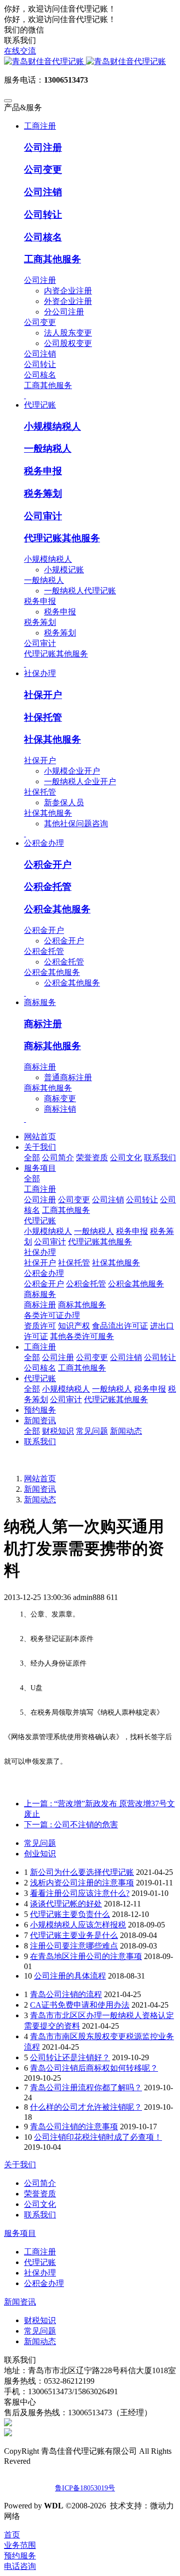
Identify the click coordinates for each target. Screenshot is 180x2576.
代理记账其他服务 (62, 538)
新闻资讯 (40, 1489)
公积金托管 (48, 887)
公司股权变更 (68, 343)
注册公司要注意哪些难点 (74, 1946)
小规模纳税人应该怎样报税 (78, 1925)
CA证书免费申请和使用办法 (80, 2005)
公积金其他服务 (57, 909)
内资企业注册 (68, 291)
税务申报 (43, 471)
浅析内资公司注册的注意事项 (82, 1883)
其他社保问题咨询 (76, 824)
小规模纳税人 (52, 426)
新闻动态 (40, 1500)
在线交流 (20, 51)
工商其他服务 (52, 259)
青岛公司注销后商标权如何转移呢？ (94, 2068)
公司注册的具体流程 (70, 1976)
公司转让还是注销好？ (70, 2057)
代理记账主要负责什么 (70, 1914)
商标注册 (43, 1024)
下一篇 (71, 1825)
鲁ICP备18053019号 (85, 2488)
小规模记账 (64, 570)
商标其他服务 (52, 1046)
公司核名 (43, 237)
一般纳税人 (48, 448)
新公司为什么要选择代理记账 (82, 1872)
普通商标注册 (68, 1077)
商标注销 (60, 1109)
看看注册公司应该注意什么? (80, 1893)
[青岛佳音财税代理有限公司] (90, 62)
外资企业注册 (68, 301)
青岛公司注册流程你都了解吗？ (86, 2087)
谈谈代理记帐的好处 (66, 1904)
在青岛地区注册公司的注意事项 (86, 1956)
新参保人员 (64, 802)
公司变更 (43, 170)
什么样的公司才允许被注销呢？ (86, 2107)
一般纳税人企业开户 (80, 781)
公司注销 (43, 192)
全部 (32, 1158)
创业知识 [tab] (40, 1854)
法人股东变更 (68, 333)
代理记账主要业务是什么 (74, 1935)
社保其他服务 (52, 739)
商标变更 (60, 1098)
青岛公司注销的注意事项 (74, 2127)
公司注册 (43, 147)
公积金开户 (48, 865)
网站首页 (40, 1137)
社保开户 (43, 695)
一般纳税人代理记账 (80, 591)
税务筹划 (43, 494)
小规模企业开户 (72, 771)
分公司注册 (64, 312)
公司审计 (43, 516)
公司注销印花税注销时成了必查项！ (98, 2137)
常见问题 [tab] (40, 1843)
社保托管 (43, 717)
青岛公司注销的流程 (66, 1994)
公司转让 (43, 215)
